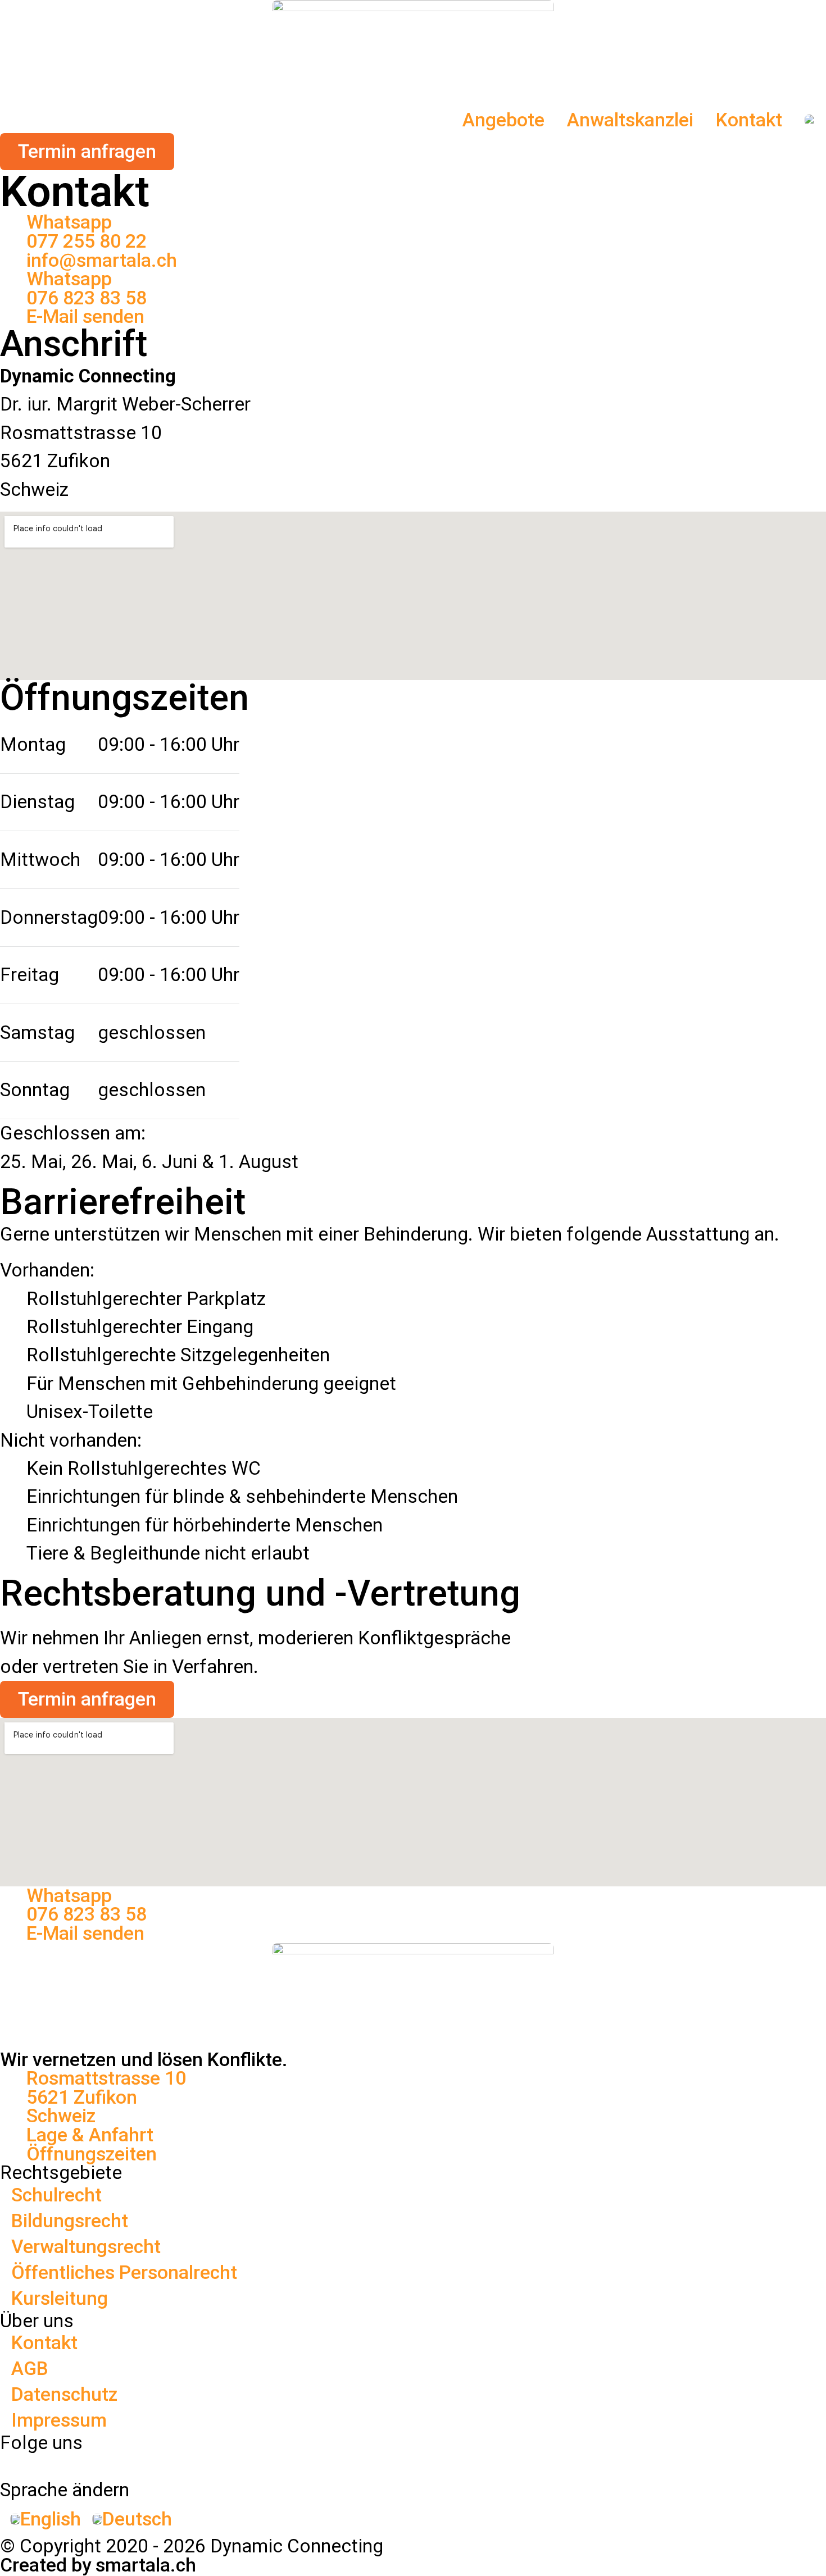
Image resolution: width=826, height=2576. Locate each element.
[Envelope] (629, 2463)
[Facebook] (10, 2463)
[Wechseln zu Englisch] (810, 120)
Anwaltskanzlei (630, 120)
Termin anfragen (87, 1699)
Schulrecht (56, 2195)
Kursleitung (60, 2298)
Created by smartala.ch (98, 2565)
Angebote (503, 120)
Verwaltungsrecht (86, 2247)
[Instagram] (216, 2463)
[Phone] (423, 2463)
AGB (30, 2368)
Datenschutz (64, 2394)
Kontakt (749, 120)
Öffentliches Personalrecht (124, 2272)
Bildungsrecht (70, 2221)
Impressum (59, 2420)
